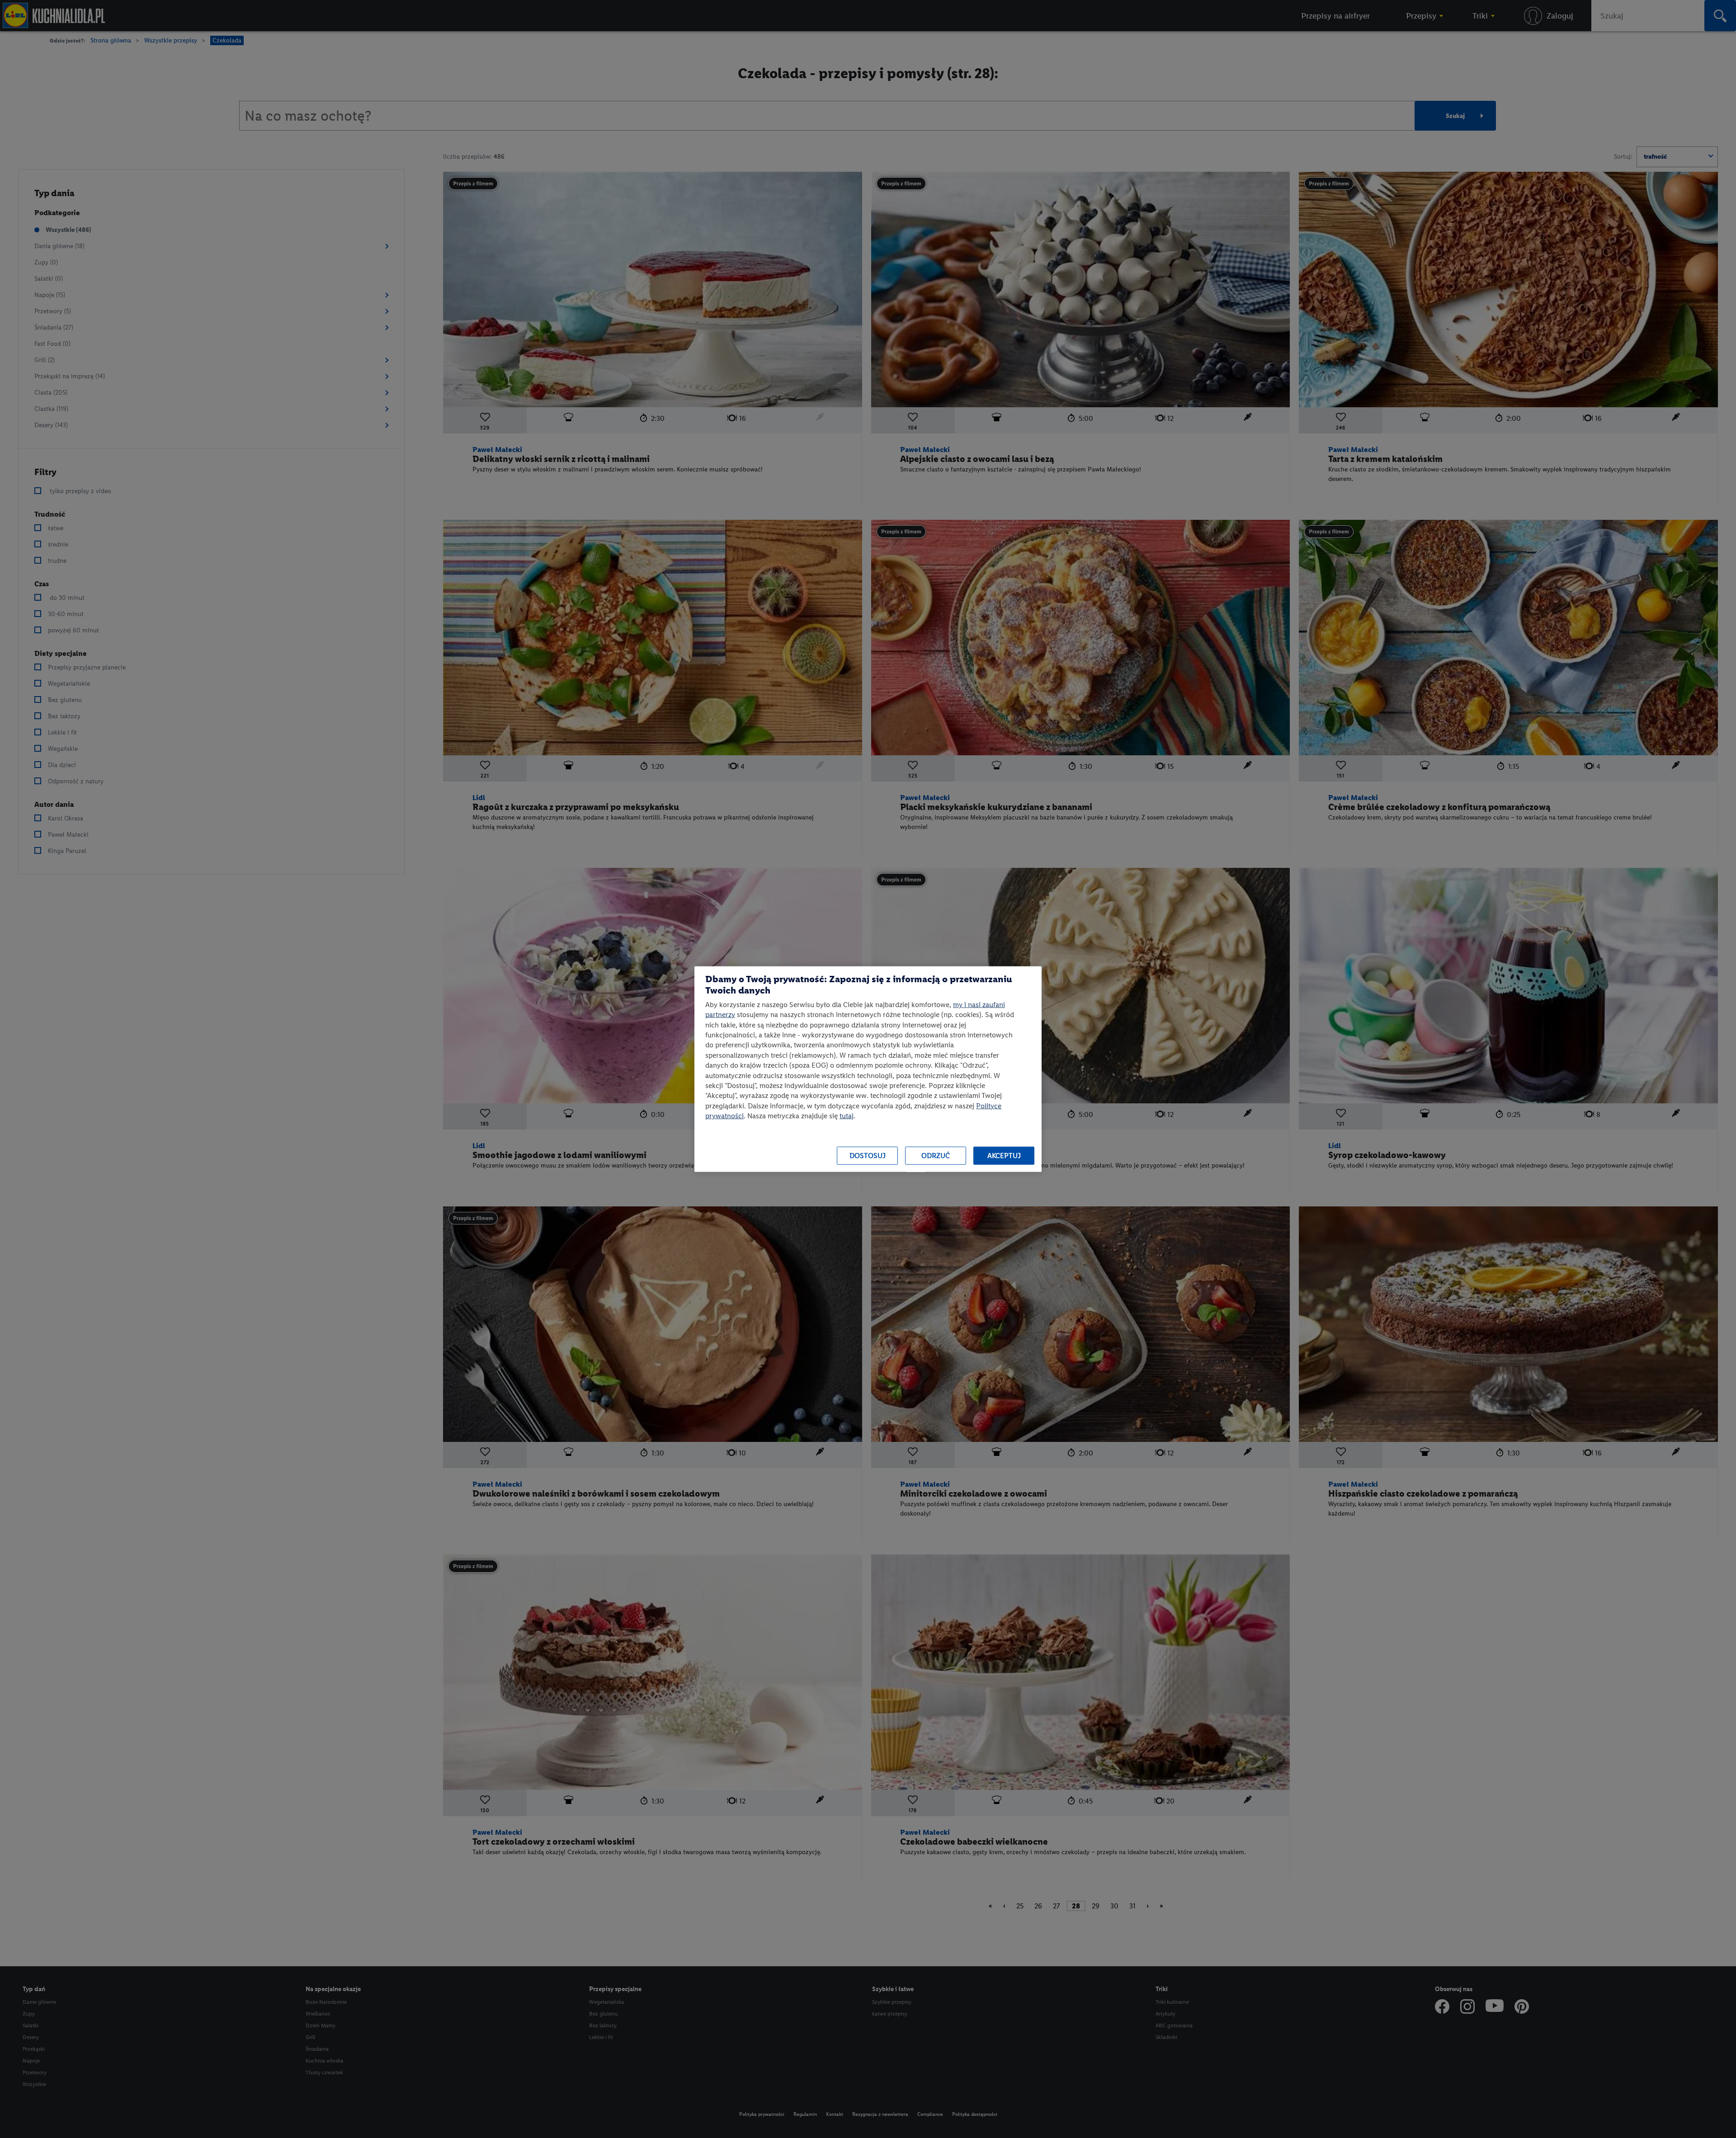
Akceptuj (1004, 1156)
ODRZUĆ (936, 1156)
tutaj (847, 1116)
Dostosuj (868, 1156)
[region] (868, 1069)
